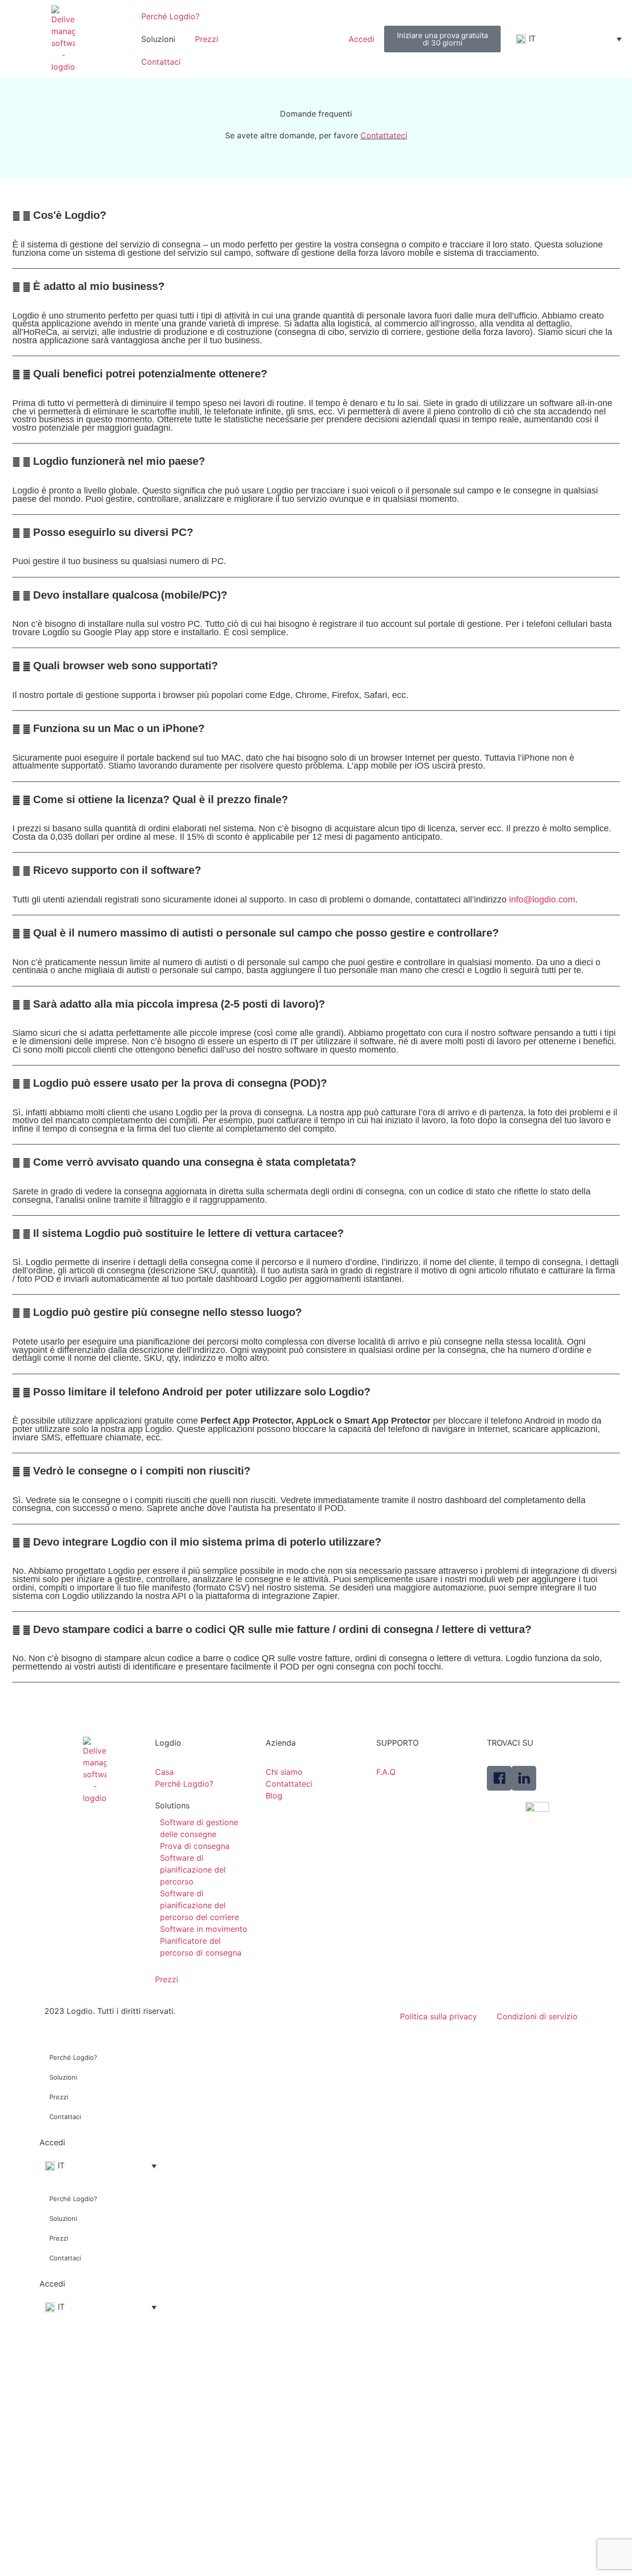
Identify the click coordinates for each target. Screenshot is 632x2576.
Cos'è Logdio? (70, 215)
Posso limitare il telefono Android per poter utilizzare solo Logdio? (202, 1392)
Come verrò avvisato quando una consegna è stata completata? (195, 1162)
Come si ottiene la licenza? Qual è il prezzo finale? (160, 799)
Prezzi (207, 39)
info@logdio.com (542, 900)
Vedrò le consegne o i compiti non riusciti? (142, 1471)
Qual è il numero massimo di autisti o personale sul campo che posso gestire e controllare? (266, 933)
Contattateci (384, 135)
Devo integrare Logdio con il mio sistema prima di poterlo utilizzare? (207, 1542)
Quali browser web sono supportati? (125, 666)
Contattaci (161, 62)
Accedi (52, 2142)
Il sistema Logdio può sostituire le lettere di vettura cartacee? (188, 1233)
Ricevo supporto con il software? (117, 870)
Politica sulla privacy (438, 2016)
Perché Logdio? (170, 16)
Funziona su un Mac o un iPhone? (119, 728)
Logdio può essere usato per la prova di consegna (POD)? (180, 1083)
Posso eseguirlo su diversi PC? (113, 532)
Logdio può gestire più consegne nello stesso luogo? (167, 1312)
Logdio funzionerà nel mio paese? (119, 461)
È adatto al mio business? (99, 286)
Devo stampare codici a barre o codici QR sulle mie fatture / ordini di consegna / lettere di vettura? (282, 1629)
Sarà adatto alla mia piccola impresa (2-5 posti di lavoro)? (179, 1004)
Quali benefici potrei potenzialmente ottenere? (150, 374)
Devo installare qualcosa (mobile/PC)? (130, 595)
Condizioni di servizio (537, 2016)
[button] (316, 215)
